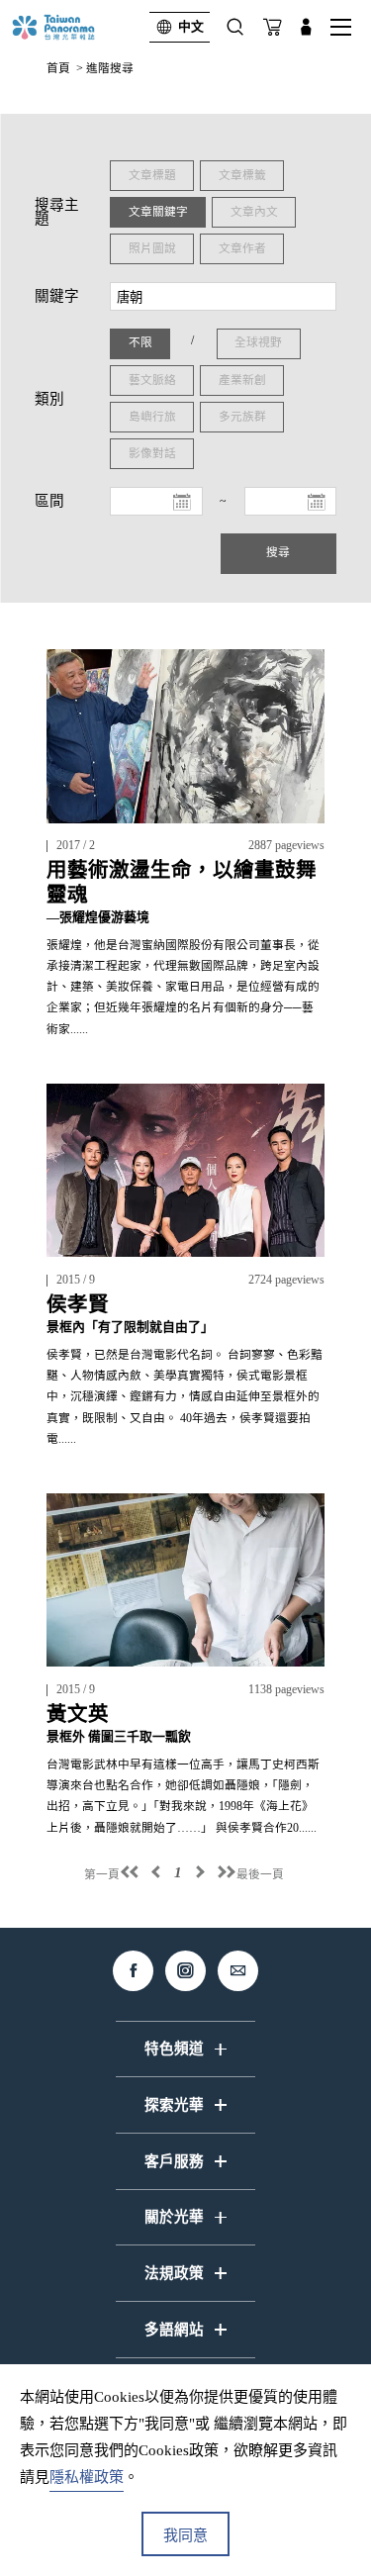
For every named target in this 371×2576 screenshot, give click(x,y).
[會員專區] (306, 27)
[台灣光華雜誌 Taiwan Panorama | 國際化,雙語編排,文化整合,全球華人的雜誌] (71, 27)
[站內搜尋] (235, 27)
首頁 (58, 69)
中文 (191, 27)
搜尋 (278, 553)
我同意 (185, 2535)
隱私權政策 (87, 2477)
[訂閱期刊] (273, 27)
